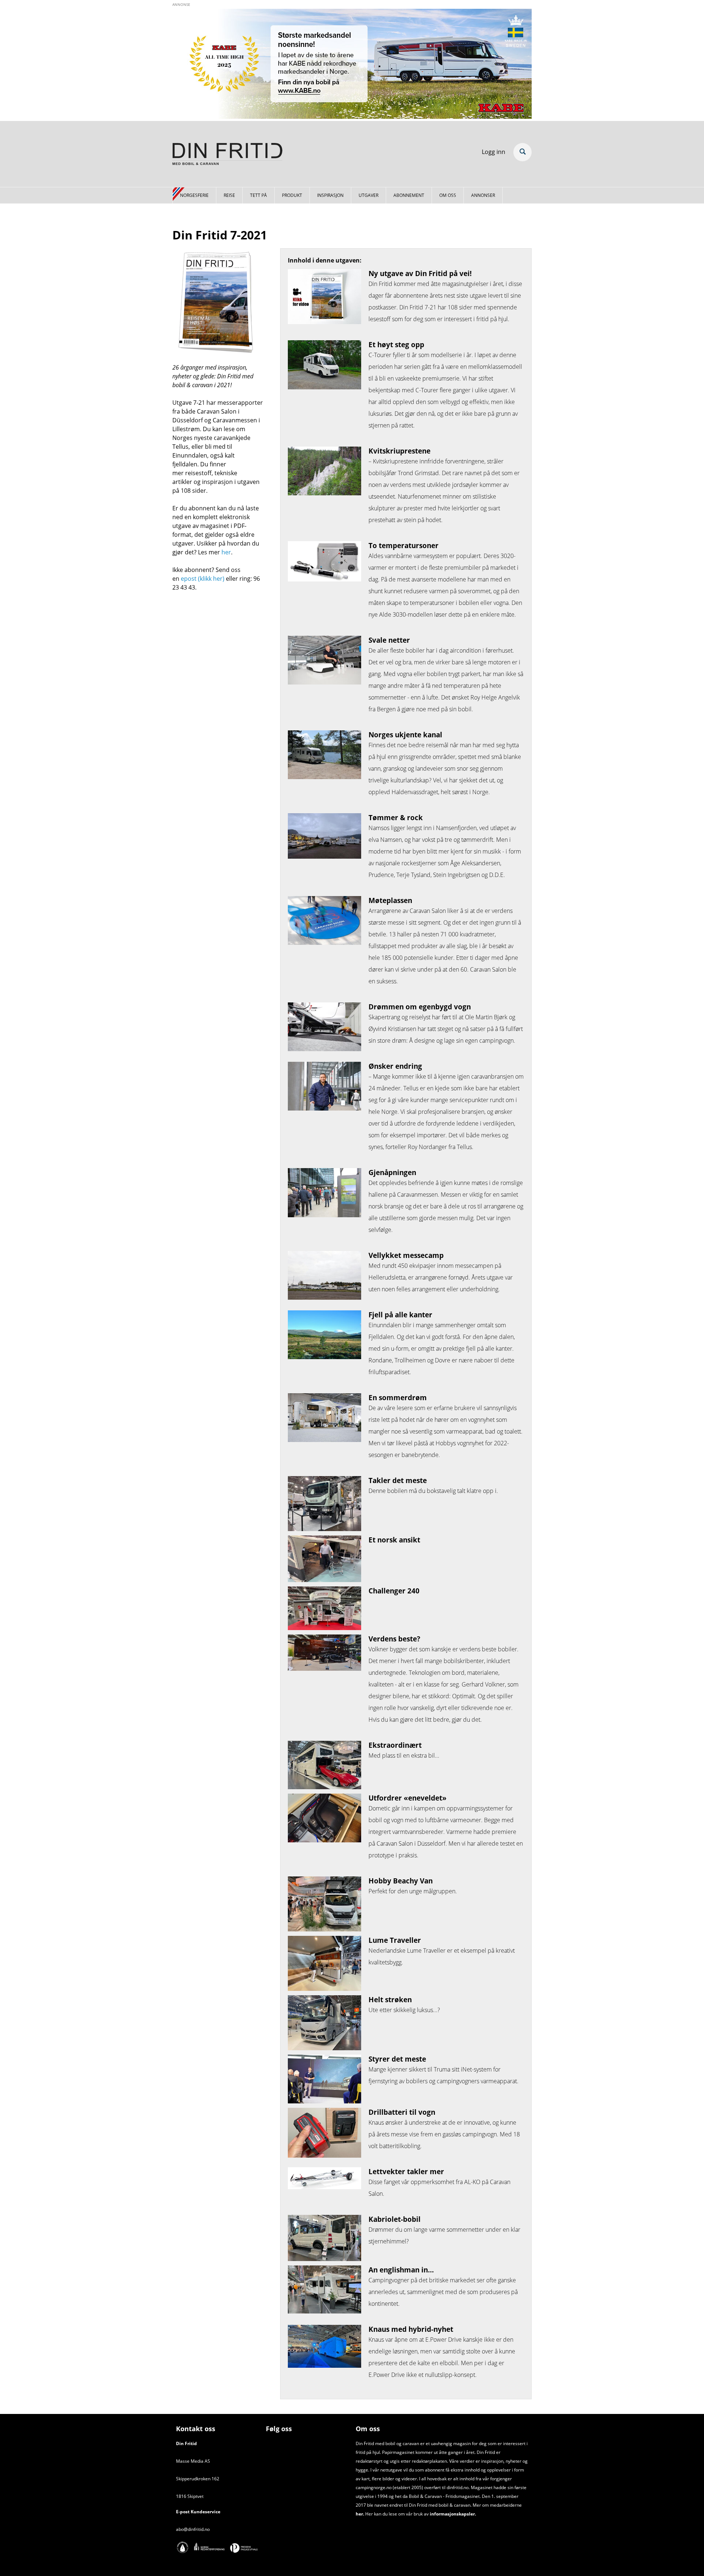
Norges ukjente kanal (405, 735)
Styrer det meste (397, 2059)
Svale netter (389, 640)
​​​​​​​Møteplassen (390, 900)
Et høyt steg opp (396, 344)
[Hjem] (227, 155)
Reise (229, 195)
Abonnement (409, 195)
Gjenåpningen (392, 1172)
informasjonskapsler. (452, 2514)
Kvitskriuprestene (399, 451)
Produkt (292, 195)
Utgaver (368, 195)
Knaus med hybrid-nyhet (411, 2329)
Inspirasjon (330, 195)
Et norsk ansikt (394, 1540)
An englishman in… (401, 2270)
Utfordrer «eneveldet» (408, 1798)
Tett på (258, 195)
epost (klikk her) (202, 579)
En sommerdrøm (398, 1397)
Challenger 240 (394, 1591)
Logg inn (494, 152)
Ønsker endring (395, 1066)
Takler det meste (398, 1480)
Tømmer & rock (396, 817)
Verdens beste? (394, 1639)
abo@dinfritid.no (193, 2529)
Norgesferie (194, 195)
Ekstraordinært (395, 1745)
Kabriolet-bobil (395, 2219)
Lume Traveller (395, 1940)
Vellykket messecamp (406, 1255)
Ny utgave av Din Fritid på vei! (420, 273)
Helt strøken (390, 1999)
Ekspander (522, 152)
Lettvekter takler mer (406, 2171)
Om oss (448, 195)
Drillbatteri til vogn (402, 2112)
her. (360, 2514)
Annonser (483, 195)
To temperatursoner (404, 545)
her (226, 552)
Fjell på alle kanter (400, 1315)
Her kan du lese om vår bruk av (397, 2514)
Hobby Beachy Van (401, 1881)
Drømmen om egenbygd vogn (420, 1007)
